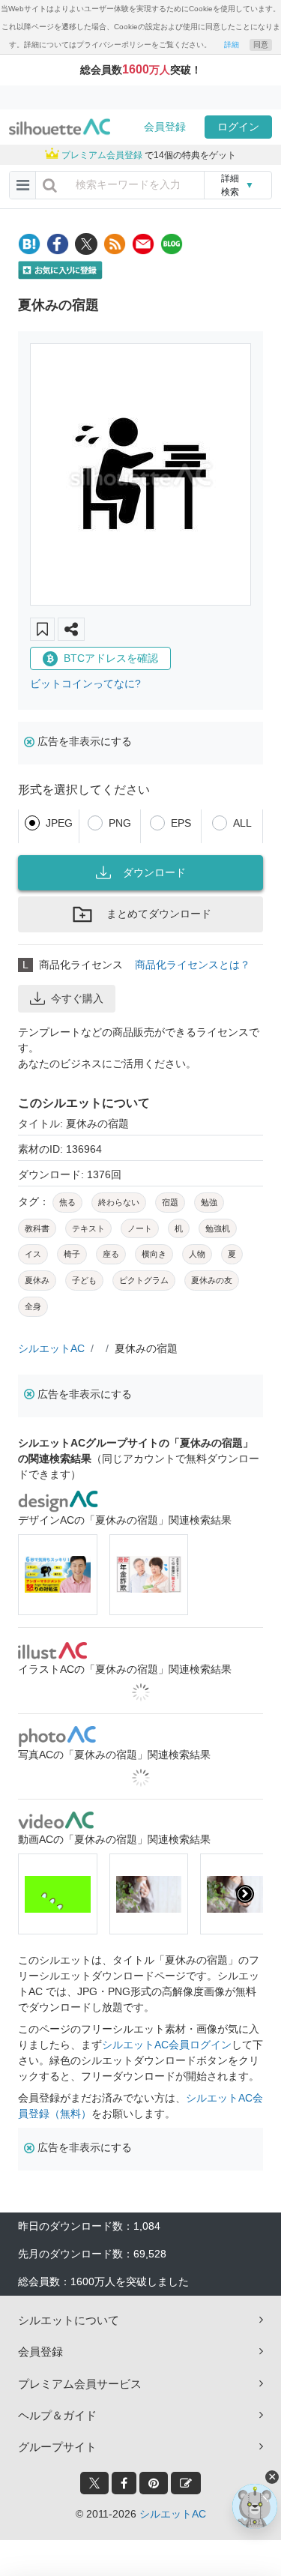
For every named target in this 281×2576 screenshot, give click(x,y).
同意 (261, 45)
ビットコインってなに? (85, 684)
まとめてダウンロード (159, 914)
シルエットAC (51, 1348)
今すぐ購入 (77, 998)
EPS (181, 823)
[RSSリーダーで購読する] (115, 244)
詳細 (232, 45)
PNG (120, 823)
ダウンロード (154, 872)
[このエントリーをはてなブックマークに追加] (29, 244)
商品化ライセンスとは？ (193, 965)
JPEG (59, 823)
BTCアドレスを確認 (111, 658)
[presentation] (36, 1894)
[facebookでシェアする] (58, 244)
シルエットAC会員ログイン (167, 2045)
